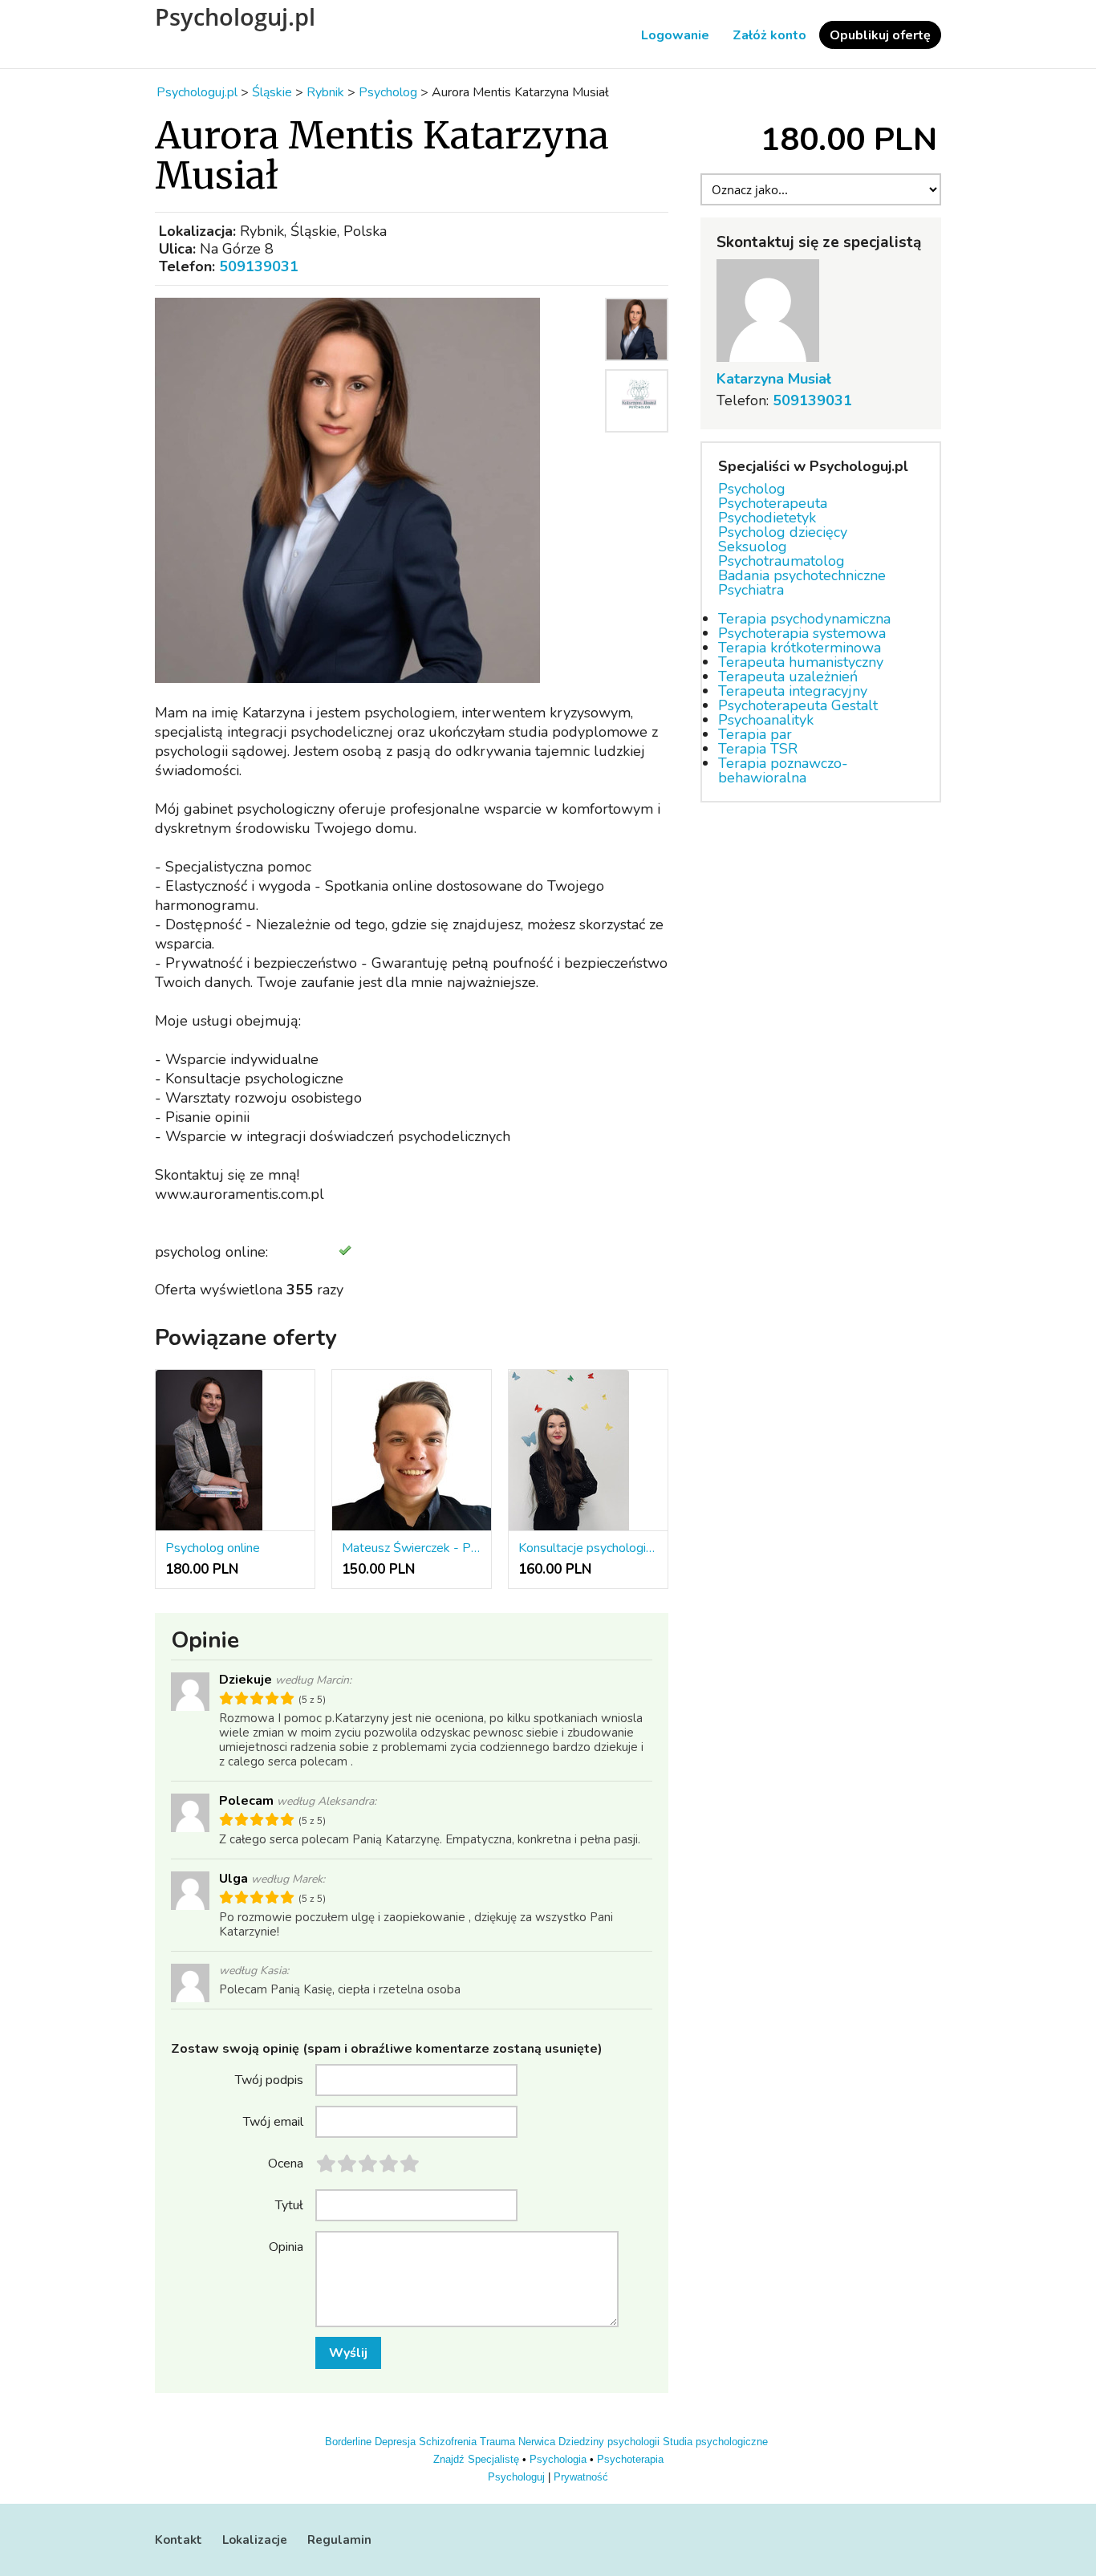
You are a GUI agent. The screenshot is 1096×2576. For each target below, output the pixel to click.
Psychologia (558, 2459)
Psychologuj (516, 2477)
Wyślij (348, 2353)
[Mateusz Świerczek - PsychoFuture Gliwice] (412, 1451)
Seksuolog (753, 546)
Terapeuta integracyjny (793, 691)
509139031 (259, 266)
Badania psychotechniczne (802, 575)
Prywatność (581, 2477)
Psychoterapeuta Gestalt (798, 705)
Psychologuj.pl (235, 17)
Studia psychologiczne (715, 2442)
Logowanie (675, 35)
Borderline (348, 2442)
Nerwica (537, 2442)
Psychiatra (751, 590)
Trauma (497, 2442)
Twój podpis (269, 2079)
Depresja (395, 2442)
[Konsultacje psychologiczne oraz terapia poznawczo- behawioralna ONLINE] (588, 1451)
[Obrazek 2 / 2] (637, 436)
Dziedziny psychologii (609, 2442)
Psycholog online (213, 1548)
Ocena (286, 2163)
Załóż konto (769, 35)
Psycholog (752, 489)
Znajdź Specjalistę (476, 2459)
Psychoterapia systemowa (802, 633)
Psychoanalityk (766, 720)
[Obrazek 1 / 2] (375, 490)
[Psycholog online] (235, 1451)
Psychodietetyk (767, 518)
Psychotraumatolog (781, 561)
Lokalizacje (255, 2540)
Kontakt (179, 2540)
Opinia (286, 2246)
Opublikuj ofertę (880, 35)
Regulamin (339, 2540)
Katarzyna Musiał (774, 379)
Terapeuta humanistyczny (801, 662)
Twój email (273, 2121)
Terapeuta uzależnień (788, 677)
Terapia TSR (758, 749)
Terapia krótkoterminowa (800, 648)
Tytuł (289, 2204)
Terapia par (755, 734)
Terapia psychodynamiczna (804, 619)
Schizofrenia (448, 2442)
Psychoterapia (630, 2459)
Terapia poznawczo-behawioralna (783, 770)
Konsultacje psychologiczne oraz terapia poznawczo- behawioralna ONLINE (588, 1548)
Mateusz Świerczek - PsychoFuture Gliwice (412, 1548)
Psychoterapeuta (773, 503)
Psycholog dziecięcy (783, 532)
